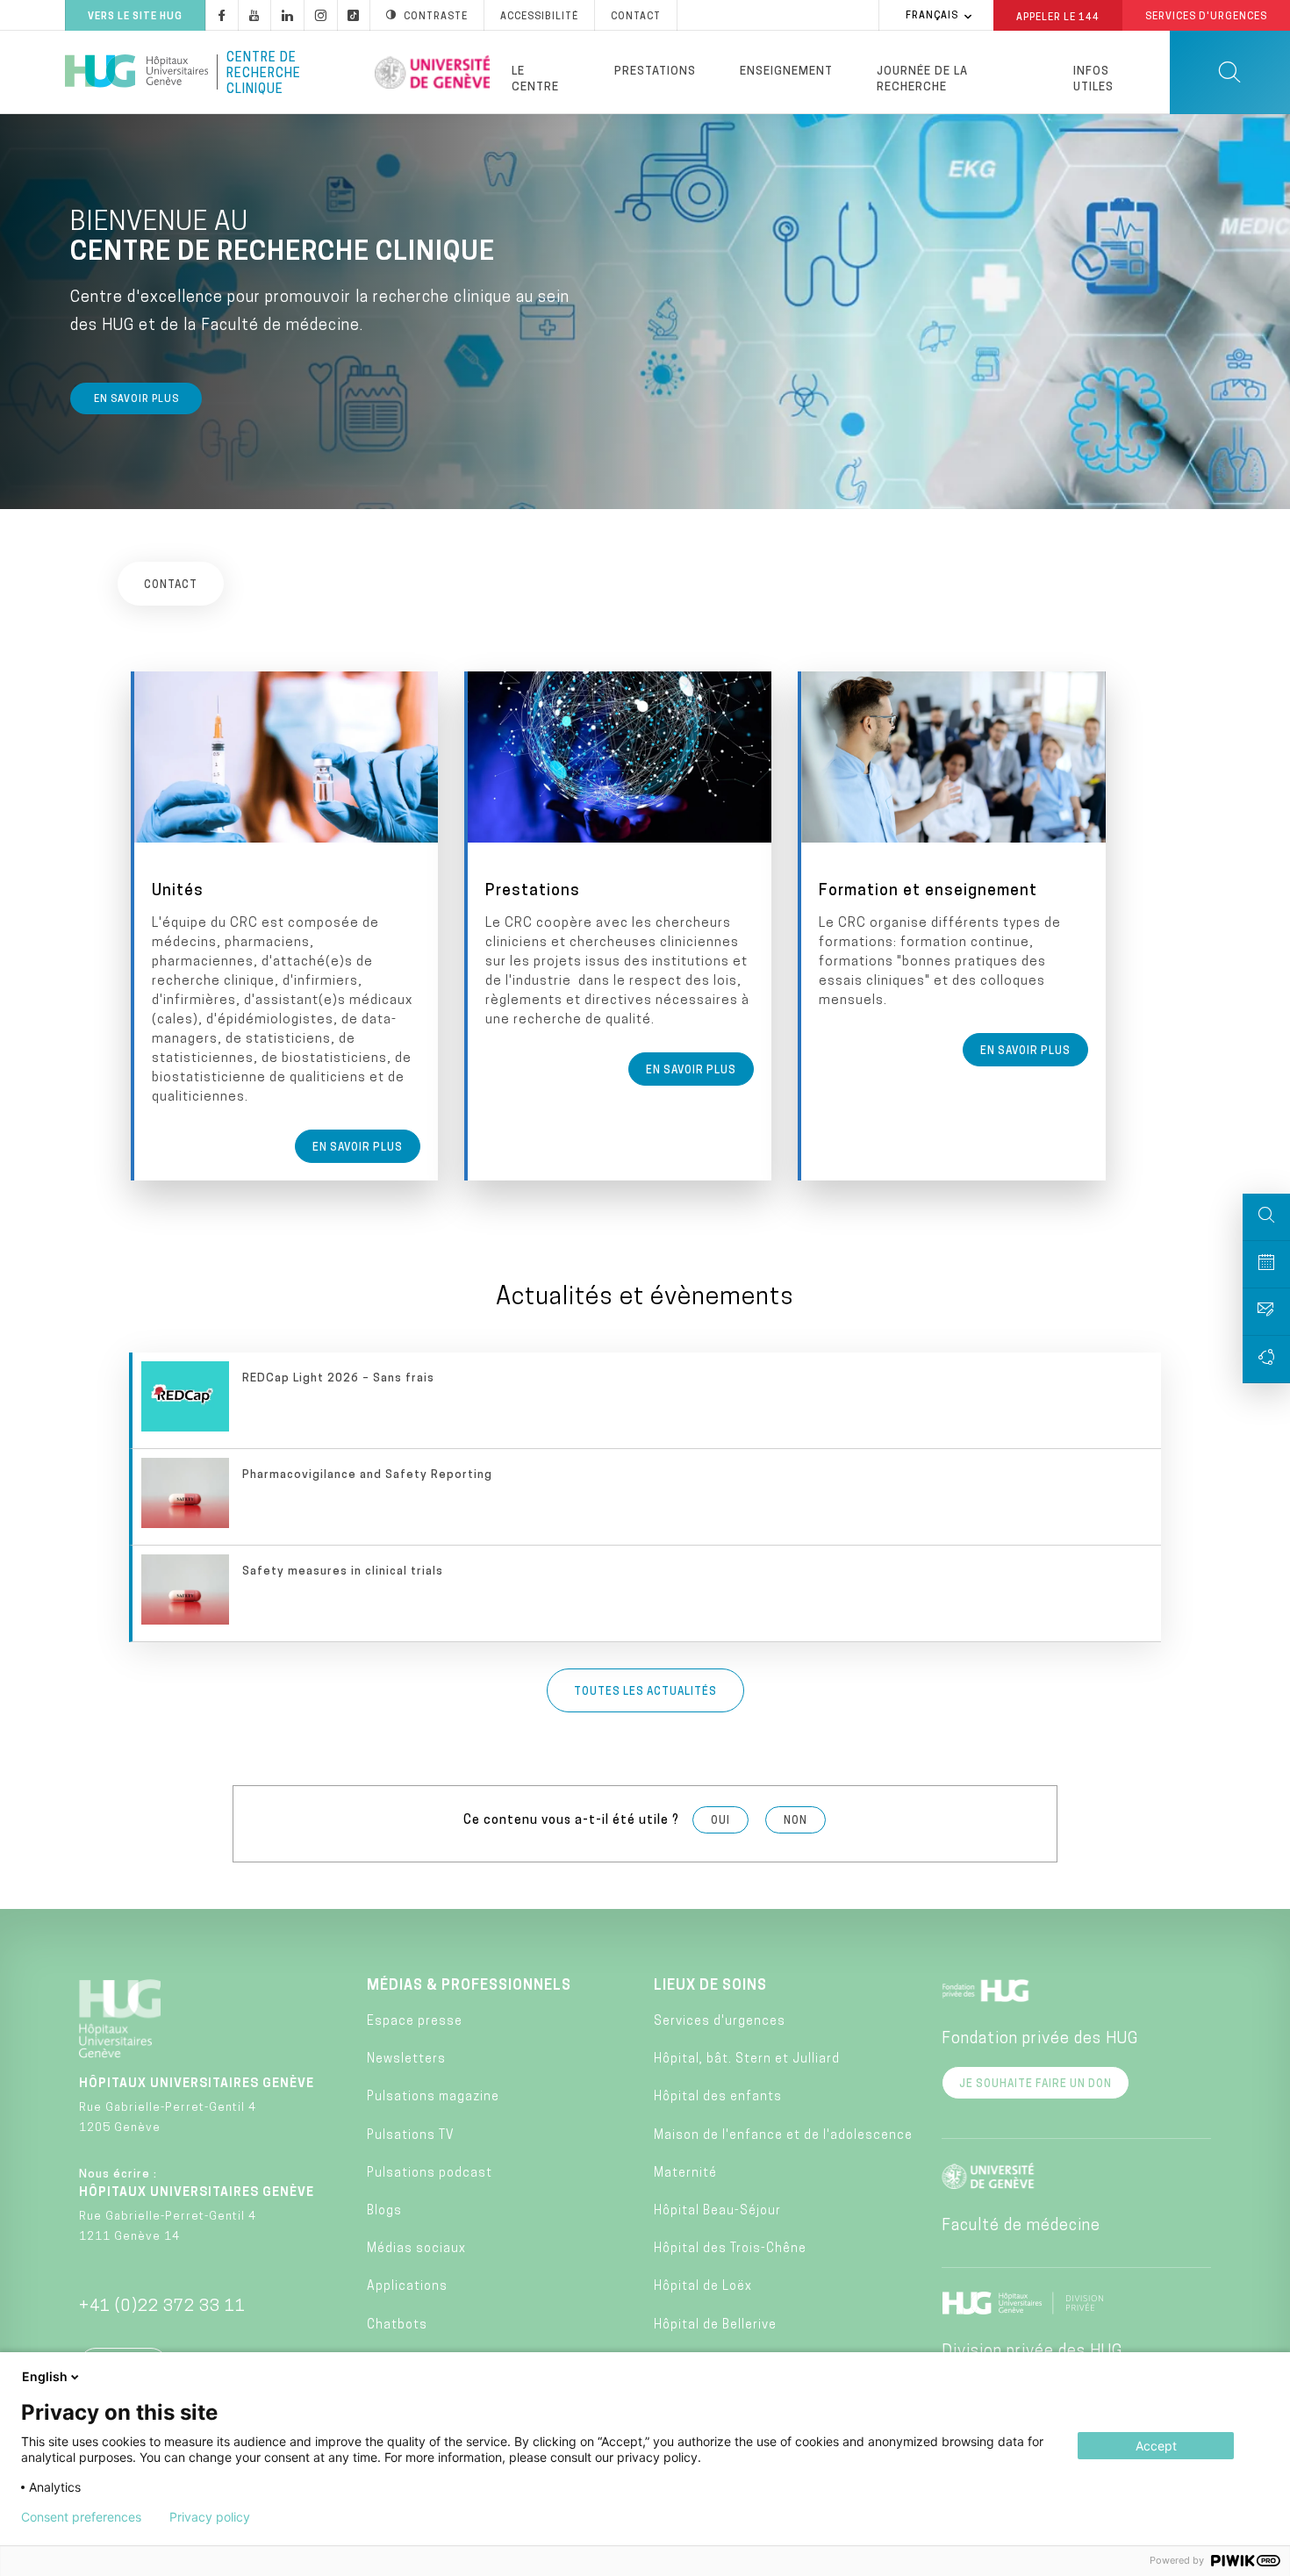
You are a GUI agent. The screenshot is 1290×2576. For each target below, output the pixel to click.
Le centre (535, 79)
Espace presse (415, 2022)
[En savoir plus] (286, 926)
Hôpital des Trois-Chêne (730, 2249)
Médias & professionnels (469, 1986)
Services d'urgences (720, 2022)
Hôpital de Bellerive (715, 2325)
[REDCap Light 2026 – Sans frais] (647, 1400)
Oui (720, 1821)
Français (932, 16)
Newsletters (406, 2059)
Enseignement (786, 72)
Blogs (384, 2211)
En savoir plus (136, 400)
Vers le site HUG (135, 17)
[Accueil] (136, 72)
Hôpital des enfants (718, 2097)
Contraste (436, 17)
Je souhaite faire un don (1036, 2084)
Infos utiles (1093, 79)
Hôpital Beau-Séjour (717, 2211)
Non (795, 1821)
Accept (1156, 2446)
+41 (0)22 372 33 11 (162, 2307)
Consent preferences (81, 2517)
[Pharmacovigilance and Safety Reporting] (647, 1497)
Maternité (685, 2174)
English (45, 2376)
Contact (636, 17)
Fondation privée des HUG (1040, 2040)
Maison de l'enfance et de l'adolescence (783, 2136)
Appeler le (1058, 17)
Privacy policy (210, 2517)
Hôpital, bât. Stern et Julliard (747, 2059)
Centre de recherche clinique (264, 72)
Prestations (655, 72)
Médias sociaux (416, 2249)
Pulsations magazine (433, 2097)
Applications (407, 2287)
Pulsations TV (411, 2136)
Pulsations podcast (430, 2174)
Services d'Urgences (1206, 17)
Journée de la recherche (922, 79)
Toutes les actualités (645, 1692)
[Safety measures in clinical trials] (647, 1593)
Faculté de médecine (1021, 2227)
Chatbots (397, 2325)
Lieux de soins (710, 1986)
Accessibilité (539, 17)
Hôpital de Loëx (703, 2287)
